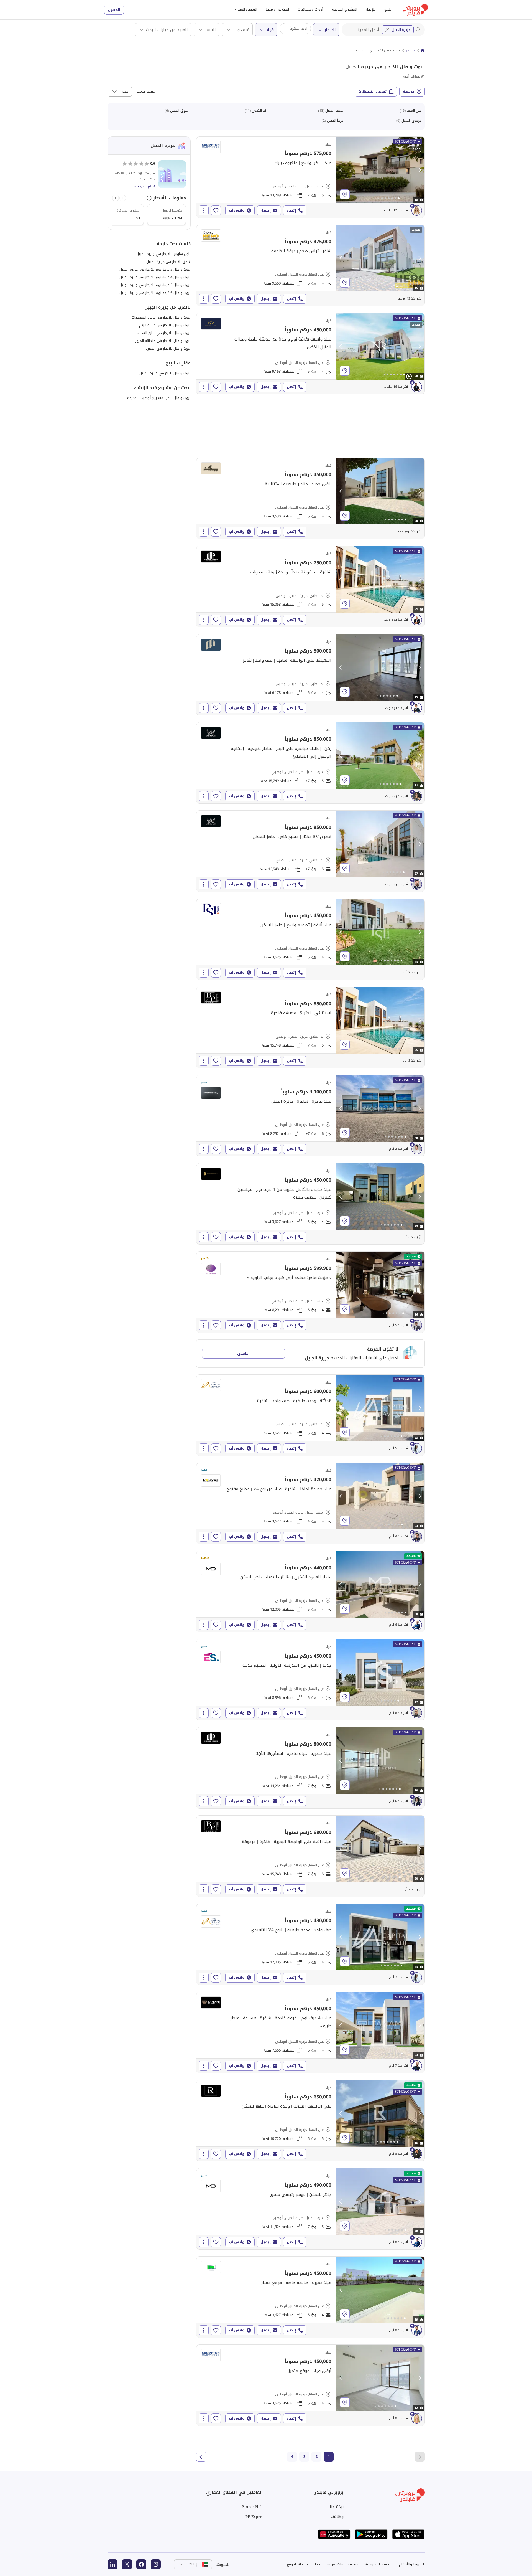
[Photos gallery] (380, 170)
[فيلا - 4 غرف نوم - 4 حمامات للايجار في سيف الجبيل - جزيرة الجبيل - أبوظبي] (310, 1503)
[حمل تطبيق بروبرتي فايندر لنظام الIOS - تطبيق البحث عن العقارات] (408, 2534)
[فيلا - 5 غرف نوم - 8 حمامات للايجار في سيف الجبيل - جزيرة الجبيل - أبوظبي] (310, 763)
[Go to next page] (201, 2457)
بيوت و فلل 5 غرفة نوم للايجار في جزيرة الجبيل (155, 269)
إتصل (291, 210)
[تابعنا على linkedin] (112, 2564)
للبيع (388, 9)
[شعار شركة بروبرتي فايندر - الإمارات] (415, 10)
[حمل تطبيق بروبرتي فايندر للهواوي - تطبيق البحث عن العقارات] (334, 2534)
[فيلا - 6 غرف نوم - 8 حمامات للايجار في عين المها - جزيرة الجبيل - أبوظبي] (310, 1116)
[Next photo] (420, 170)
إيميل (266, 210)
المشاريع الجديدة (345, 9)
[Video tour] (409, 376)
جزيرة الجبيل (401, 30)
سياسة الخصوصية (379, 2564)
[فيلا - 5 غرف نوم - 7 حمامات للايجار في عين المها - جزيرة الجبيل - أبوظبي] (310, 1768)
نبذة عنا (337, 2507)
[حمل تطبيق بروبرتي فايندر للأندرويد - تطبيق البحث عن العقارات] (371, 2534)
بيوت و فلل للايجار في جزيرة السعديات (161, 317)
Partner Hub (252, 2507)
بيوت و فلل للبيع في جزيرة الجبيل (165, 373)
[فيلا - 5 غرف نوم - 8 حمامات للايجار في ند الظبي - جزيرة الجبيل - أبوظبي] (310, 851)
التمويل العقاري (245, 9)
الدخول (114, 10)
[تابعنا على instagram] (156, 2564)
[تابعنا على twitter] (127, 2564)
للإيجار (371, 9)
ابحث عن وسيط (277, 9)
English (223, 2564)
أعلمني (243, 1353)
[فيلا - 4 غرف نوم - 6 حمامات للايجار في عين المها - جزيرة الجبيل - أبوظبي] (310, 498)
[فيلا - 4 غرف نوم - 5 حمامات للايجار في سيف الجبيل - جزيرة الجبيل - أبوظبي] (310, 1204)
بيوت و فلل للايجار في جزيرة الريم (165, 325)
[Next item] (116, 198)
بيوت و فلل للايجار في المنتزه (168, 348)
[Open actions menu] (204, 210)
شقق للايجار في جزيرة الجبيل (168, 262)
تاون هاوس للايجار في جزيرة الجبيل (163, 254)
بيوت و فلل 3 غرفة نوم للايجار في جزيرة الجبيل (155, 285)
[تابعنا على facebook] (141, 2564)
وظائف (337, 2517)
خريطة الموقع (298, 2564)
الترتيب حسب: (146, 92)
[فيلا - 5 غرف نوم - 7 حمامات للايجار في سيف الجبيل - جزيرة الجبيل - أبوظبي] (310, 2209)
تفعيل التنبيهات (373, 91)
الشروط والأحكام (412, 2564)
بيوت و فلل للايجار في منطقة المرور (163, 341)
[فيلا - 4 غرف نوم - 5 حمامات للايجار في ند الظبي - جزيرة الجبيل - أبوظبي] (310, 675)
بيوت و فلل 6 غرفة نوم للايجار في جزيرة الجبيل (155, 293)
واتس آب (237, 210)
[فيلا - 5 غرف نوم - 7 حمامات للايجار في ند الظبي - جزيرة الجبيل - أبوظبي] (310, 587)
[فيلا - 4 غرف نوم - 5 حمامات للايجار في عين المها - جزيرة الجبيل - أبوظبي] (310, 265)
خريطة (409, 91)
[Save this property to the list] (216, 210)
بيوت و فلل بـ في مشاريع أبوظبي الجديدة (159, 398)
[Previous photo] (341, 170)
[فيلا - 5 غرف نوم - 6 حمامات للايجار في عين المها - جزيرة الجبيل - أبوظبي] (310, 2121)
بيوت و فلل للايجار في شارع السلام (164, 333)
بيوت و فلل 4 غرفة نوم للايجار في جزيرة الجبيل (155, 277)
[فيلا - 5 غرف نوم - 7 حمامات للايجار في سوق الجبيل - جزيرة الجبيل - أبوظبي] (310, 177)
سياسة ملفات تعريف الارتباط (337, 2564)
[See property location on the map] (345, 194)
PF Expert (254, 2517)
